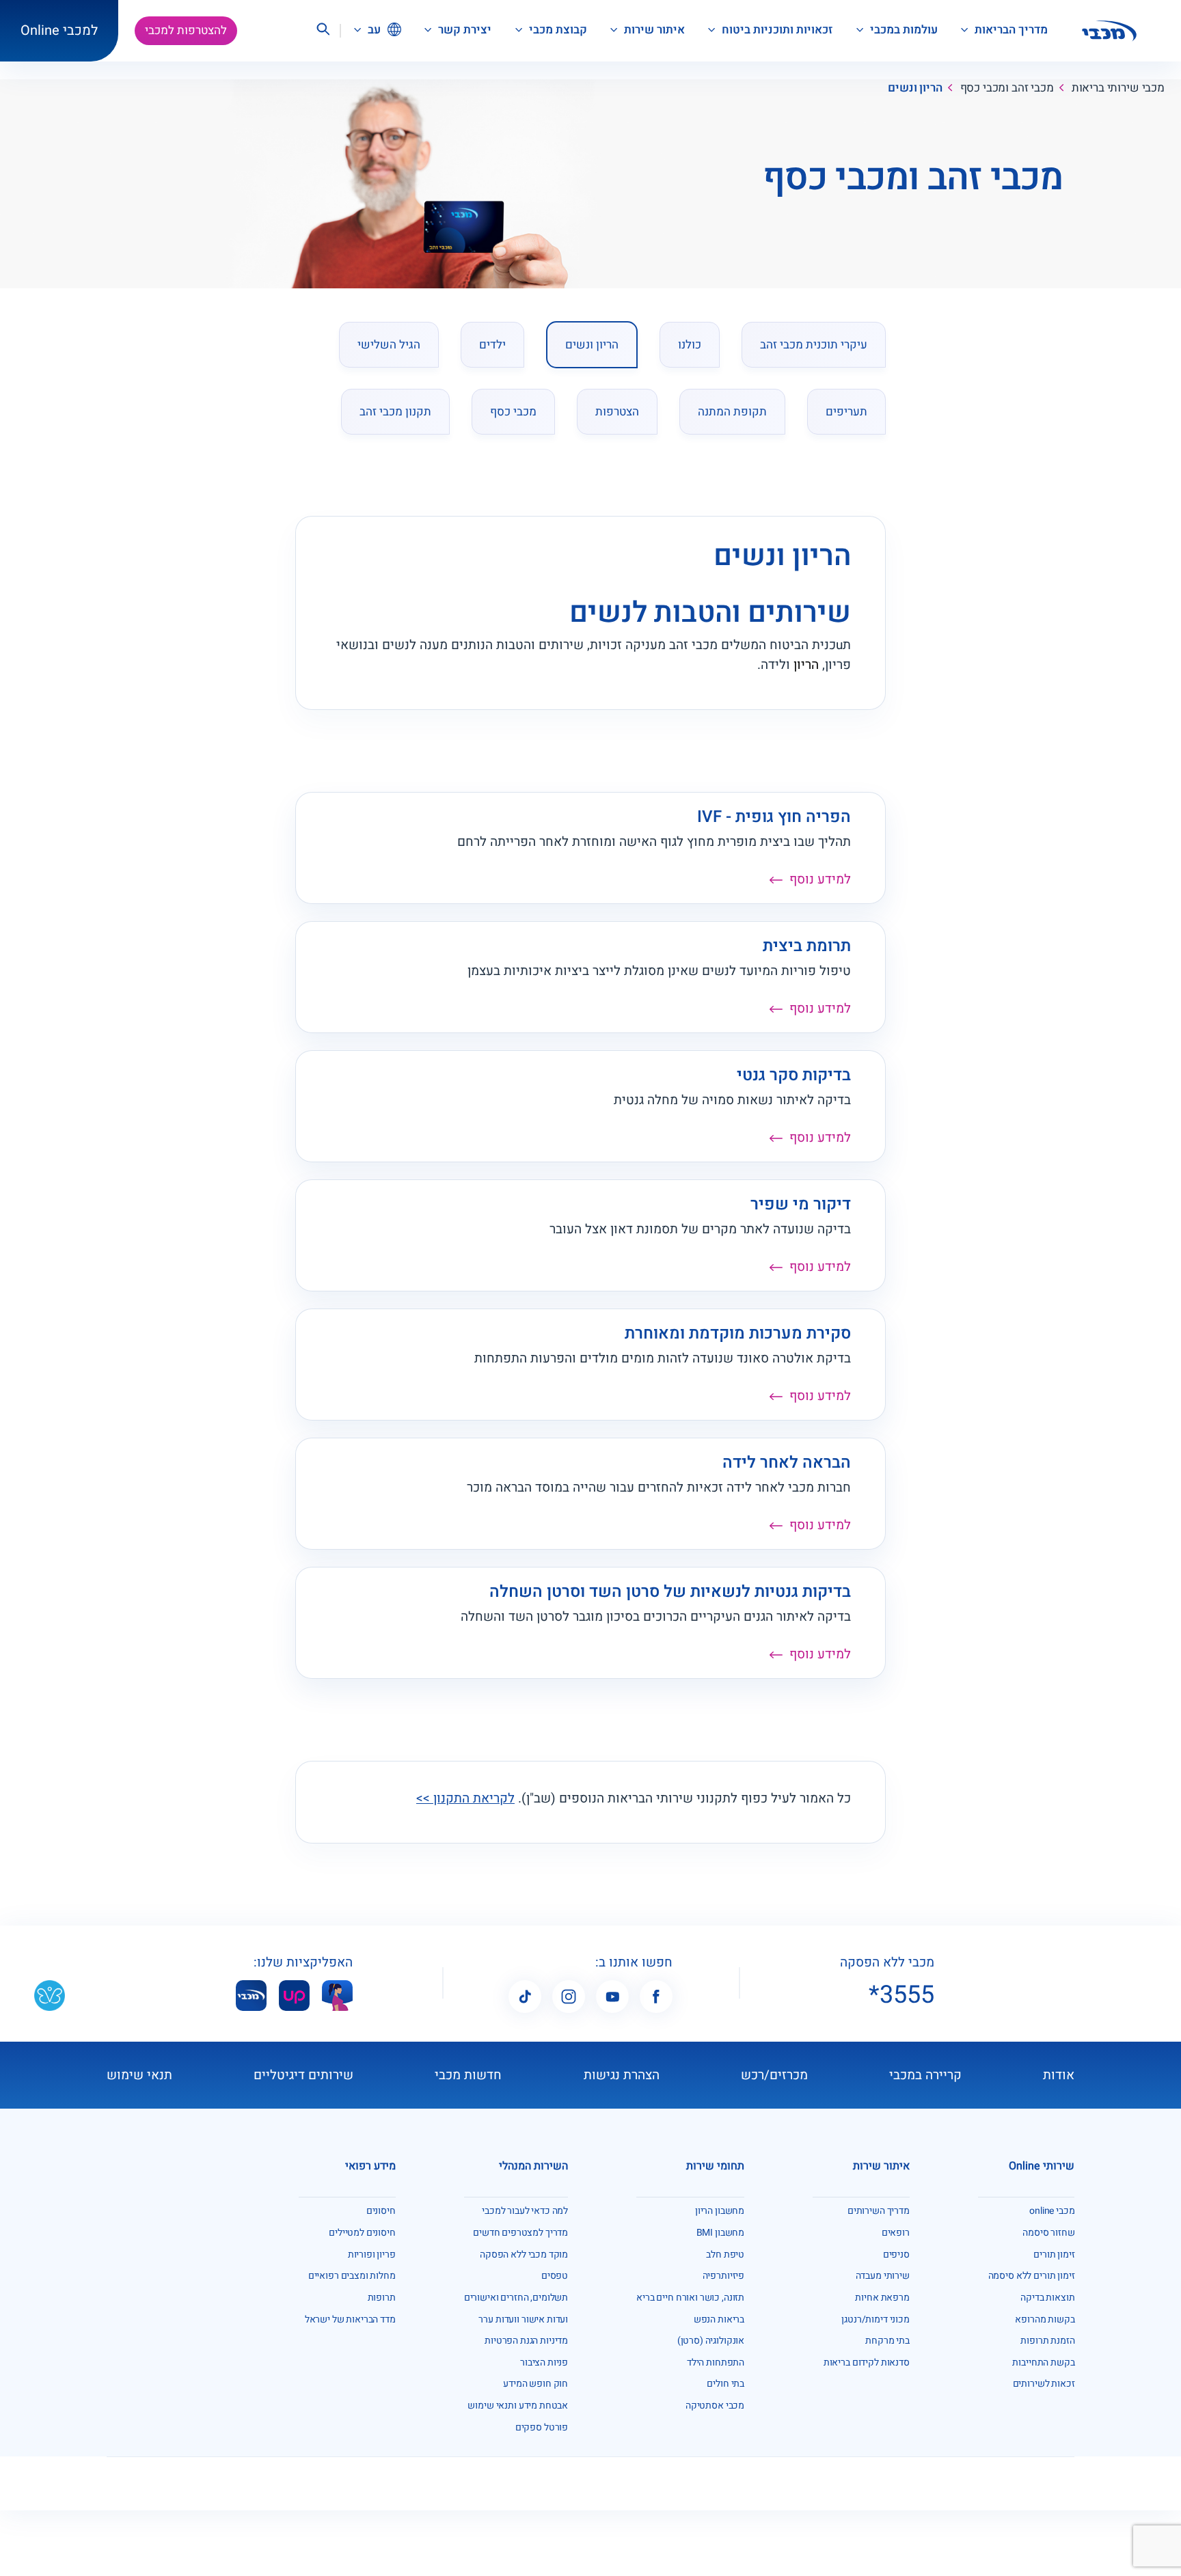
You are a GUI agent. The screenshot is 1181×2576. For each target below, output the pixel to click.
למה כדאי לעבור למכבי (525, 2211)
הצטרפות (617, 412)
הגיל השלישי (389, 345)
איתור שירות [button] (653, 30)
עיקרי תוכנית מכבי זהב (814, 345)
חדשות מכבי (468, 2075)
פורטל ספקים (542, 2427)
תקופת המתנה (732, 412)
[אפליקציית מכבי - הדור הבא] (251, 1996)
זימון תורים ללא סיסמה (1032, 2276)
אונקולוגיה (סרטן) (711, 2341)
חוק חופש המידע (535, 2384)
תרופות (382, 2298)
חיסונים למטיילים (362, 2233)
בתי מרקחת (887, 2341)
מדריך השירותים (879, 2211)
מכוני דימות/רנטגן (875, 2319)
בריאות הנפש (719, 2319)
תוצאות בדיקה (1047, 2298)
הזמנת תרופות (1047, 2341)
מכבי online (1052, 2211)
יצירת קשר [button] (463, 30)
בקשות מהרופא (1045, 2319)
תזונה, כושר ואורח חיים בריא (690, 2298)
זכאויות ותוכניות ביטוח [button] (776, 30)
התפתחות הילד (716, 2362)
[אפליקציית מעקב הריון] (337, 1996)
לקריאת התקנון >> (465, 1798)
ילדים (492, 345)
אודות (1059, 2075)
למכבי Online (59, 30)
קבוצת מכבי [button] (557, 30)
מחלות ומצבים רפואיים (352, 2276)
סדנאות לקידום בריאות (867, 2362)
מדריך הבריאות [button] (1010, 30)
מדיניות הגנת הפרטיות (526, 2341)
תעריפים (846, 412)
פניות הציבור (544, 2362)
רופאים (896, 2233)
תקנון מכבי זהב (395, 412)
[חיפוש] (323, 31)
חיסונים (381, 2211)
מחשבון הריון (720, 2211)
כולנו (690, 345)
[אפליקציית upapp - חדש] (294, 1996)
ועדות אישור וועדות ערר (523, 2319)
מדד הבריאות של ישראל (350, 2319)
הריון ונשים (592, 345)
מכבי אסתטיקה (715, 2406)
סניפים (896, 2255)
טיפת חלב (725, 2255)
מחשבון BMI (721, 2233)
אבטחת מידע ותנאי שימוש (518, 2406)
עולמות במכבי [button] (902, 30)
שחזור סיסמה (1048, 2233)
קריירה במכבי (925, 2075)
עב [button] (373, 30)
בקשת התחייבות (1043, 2362)
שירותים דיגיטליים (303, 2075)
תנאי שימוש (139, 2075)
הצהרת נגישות (622, 2075)
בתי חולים (725, 2384)
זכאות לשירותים (1044, 2384)
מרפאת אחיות (882, 2298)
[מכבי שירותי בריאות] (1109, 31)
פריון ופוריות (372, 2255)
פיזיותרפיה (724, 2276)
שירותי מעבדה (883, 2276)
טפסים (555, 2276)
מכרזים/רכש (774, 2075)
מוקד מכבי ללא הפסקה (524, 2255)
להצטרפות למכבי (186, 30)
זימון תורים (1054, 2255)
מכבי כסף (513, 412)
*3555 (901, 1995)
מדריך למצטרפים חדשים (520, 2233)
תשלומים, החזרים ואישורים (516, 2298)
